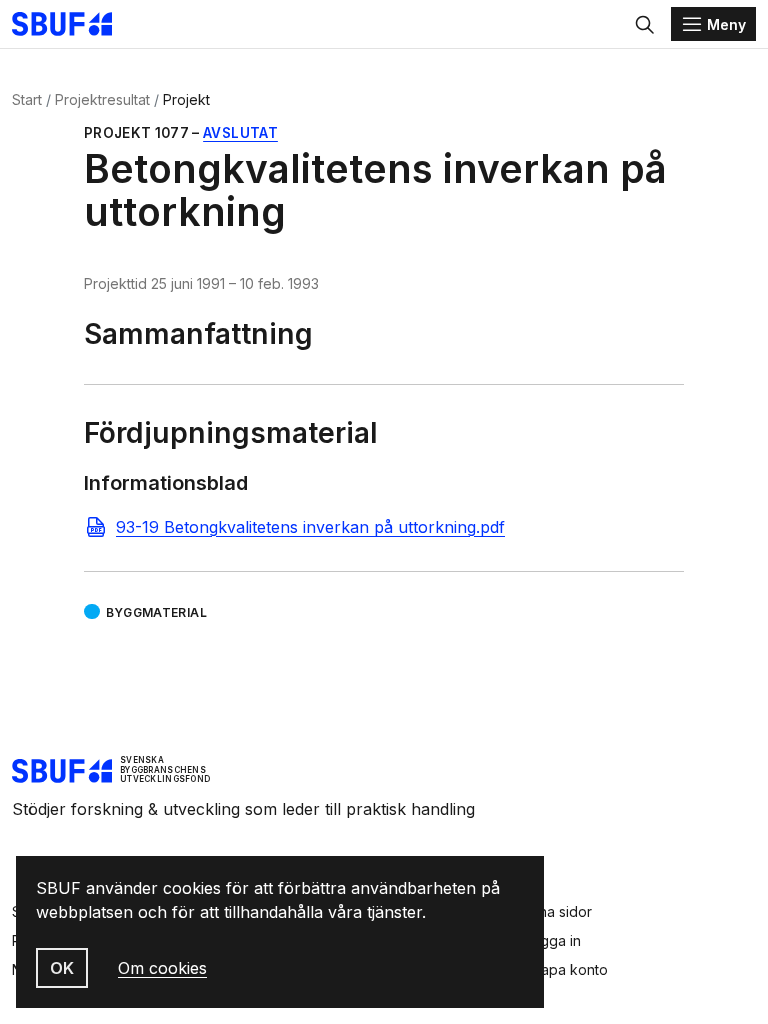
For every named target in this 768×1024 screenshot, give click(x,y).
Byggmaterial (156, 612)
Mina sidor (558, 911)
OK (62, 968)
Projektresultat (102, 99)
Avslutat (240, 133)
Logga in (552, 940)
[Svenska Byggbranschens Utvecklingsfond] (72, 24)
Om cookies (162, 968)
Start (27, 99)
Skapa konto (566, 969)
